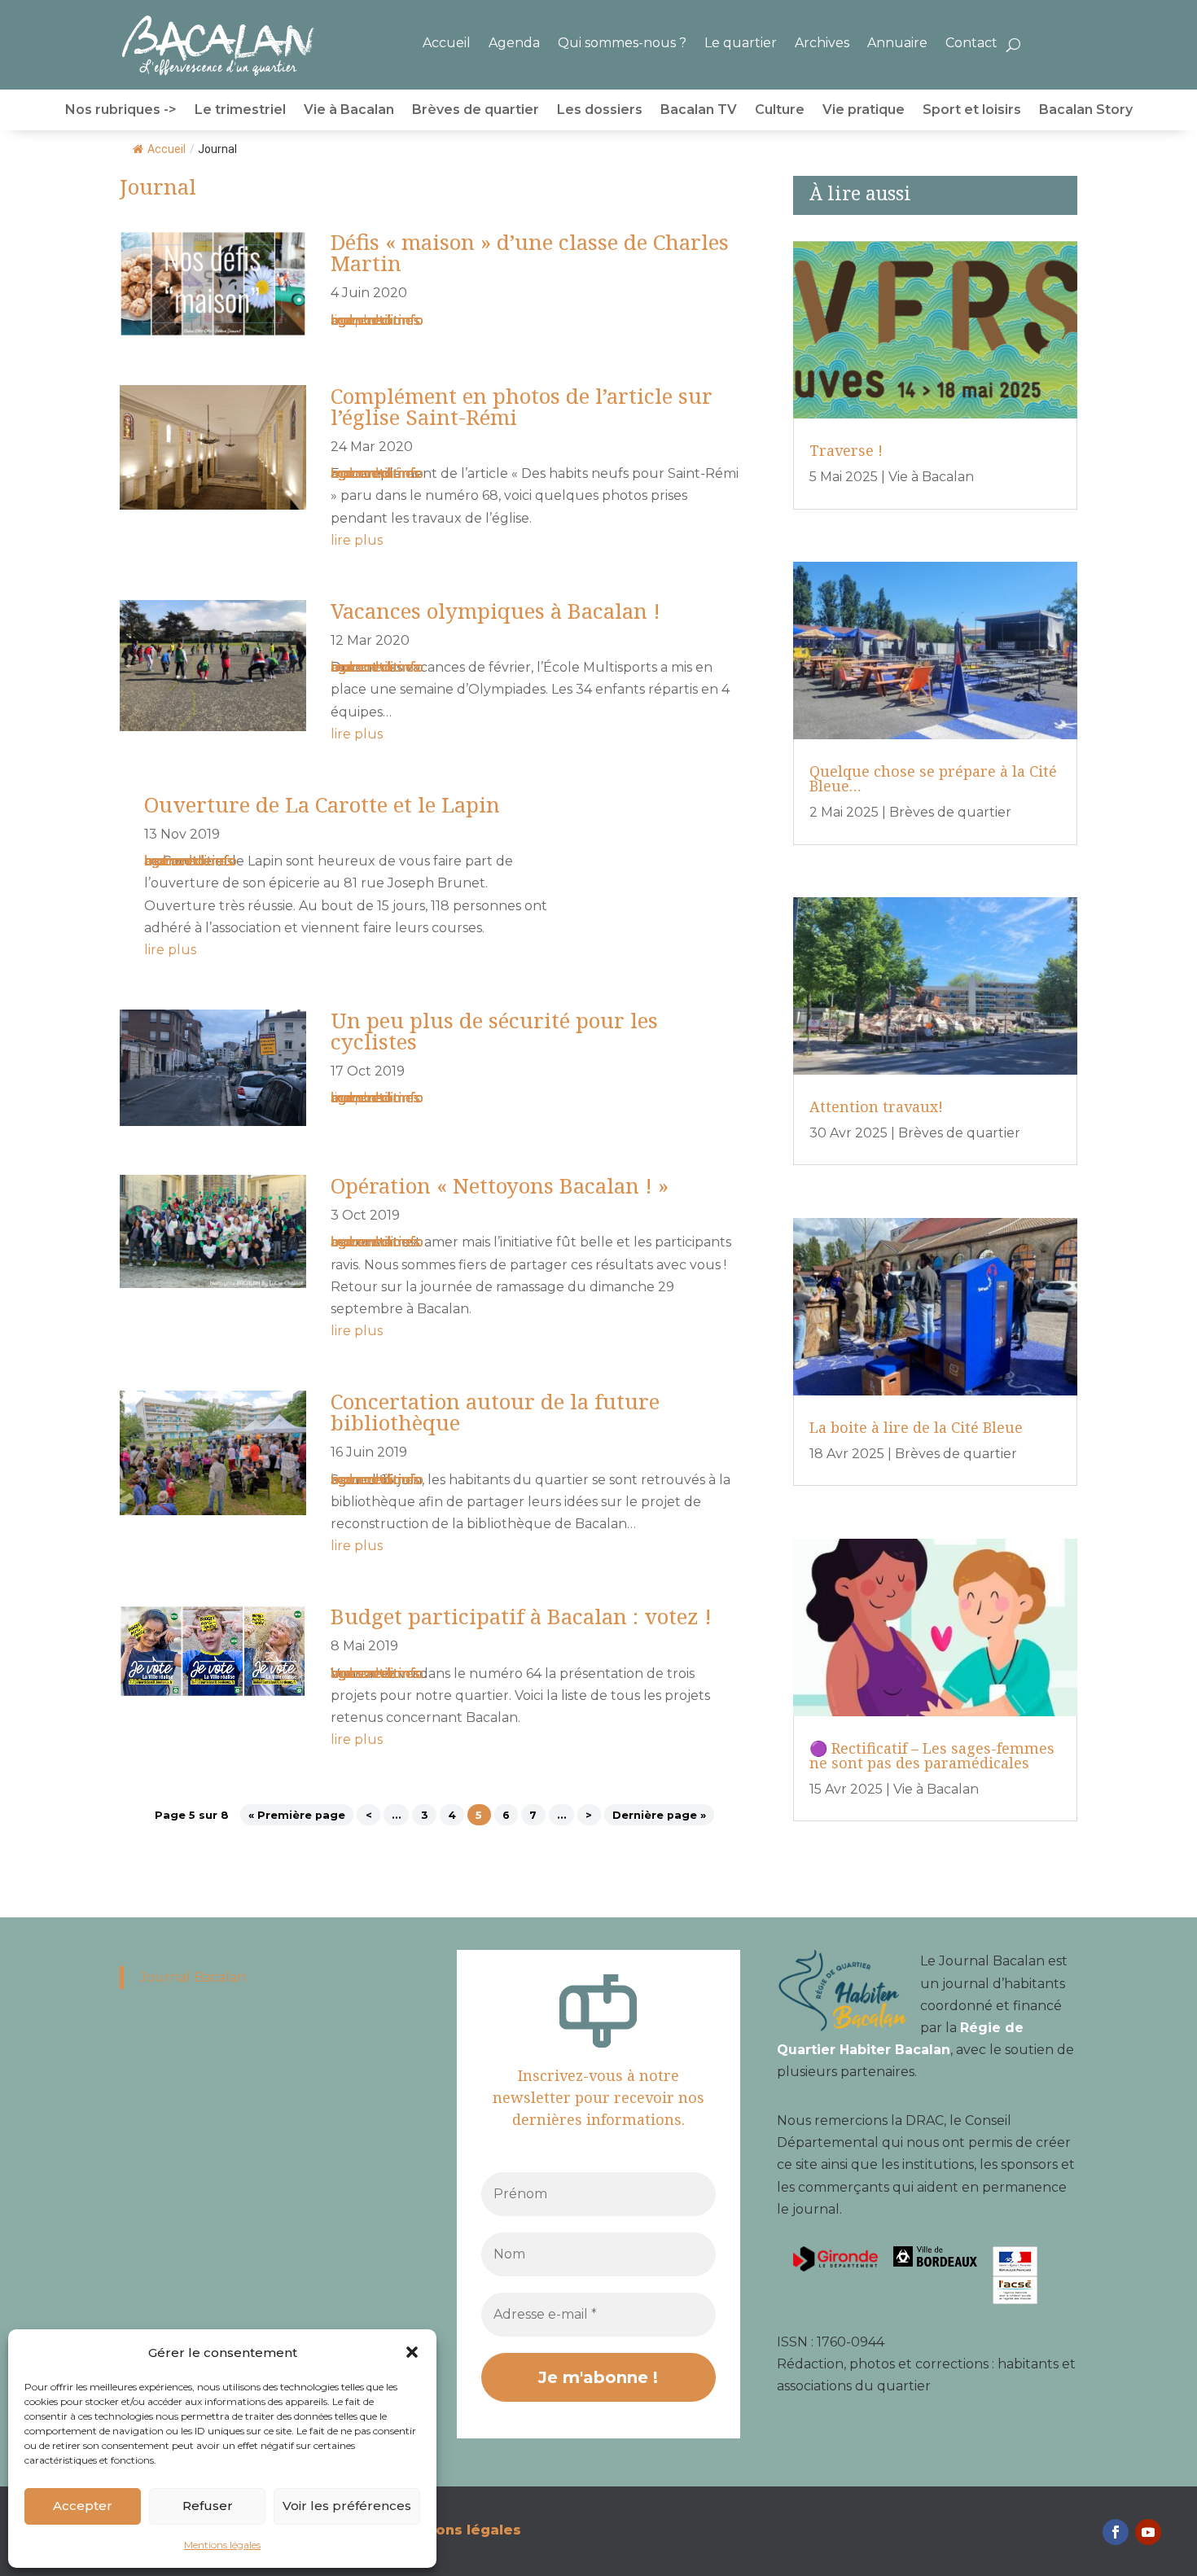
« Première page (297, 1814)
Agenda (514, 43)
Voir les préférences (347, 2506)
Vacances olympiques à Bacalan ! (495, 611)
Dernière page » (659, 1814)
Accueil (447, 43)
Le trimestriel (240, 111)
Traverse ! (846, 450)
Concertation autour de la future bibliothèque (495, 1412)
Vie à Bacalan (349, 111)
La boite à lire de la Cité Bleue (916, 1427)
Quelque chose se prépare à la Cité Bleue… (933, 778)
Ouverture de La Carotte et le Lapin (322, 804)
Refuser (208, 2506)
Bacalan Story (1086, 111)
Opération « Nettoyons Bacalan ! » (500, 1185)
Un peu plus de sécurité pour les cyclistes (494, 1031)
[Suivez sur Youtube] (1148, 2532)
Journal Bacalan (193, 1977)
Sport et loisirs (972, 111)
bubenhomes (375, 320)
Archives (822, 43)
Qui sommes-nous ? (622, 43)
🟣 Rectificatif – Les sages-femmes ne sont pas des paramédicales (932, 1755)
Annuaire (897, 43)
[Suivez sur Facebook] (1116, 2532)
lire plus (357, 320)
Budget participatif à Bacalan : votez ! (521, 1616)
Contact (971, 43)
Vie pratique (864, 111)
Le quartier (741, 43)
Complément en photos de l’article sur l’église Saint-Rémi (522, 406)
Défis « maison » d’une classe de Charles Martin (530, 252)
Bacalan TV (699, 111)
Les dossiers (600, 111)
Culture (780, 111)
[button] (412, 2352)
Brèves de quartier (476, 111)
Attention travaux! (876, 1106)
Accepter (83, 2506)
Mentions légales (222, 2545)
